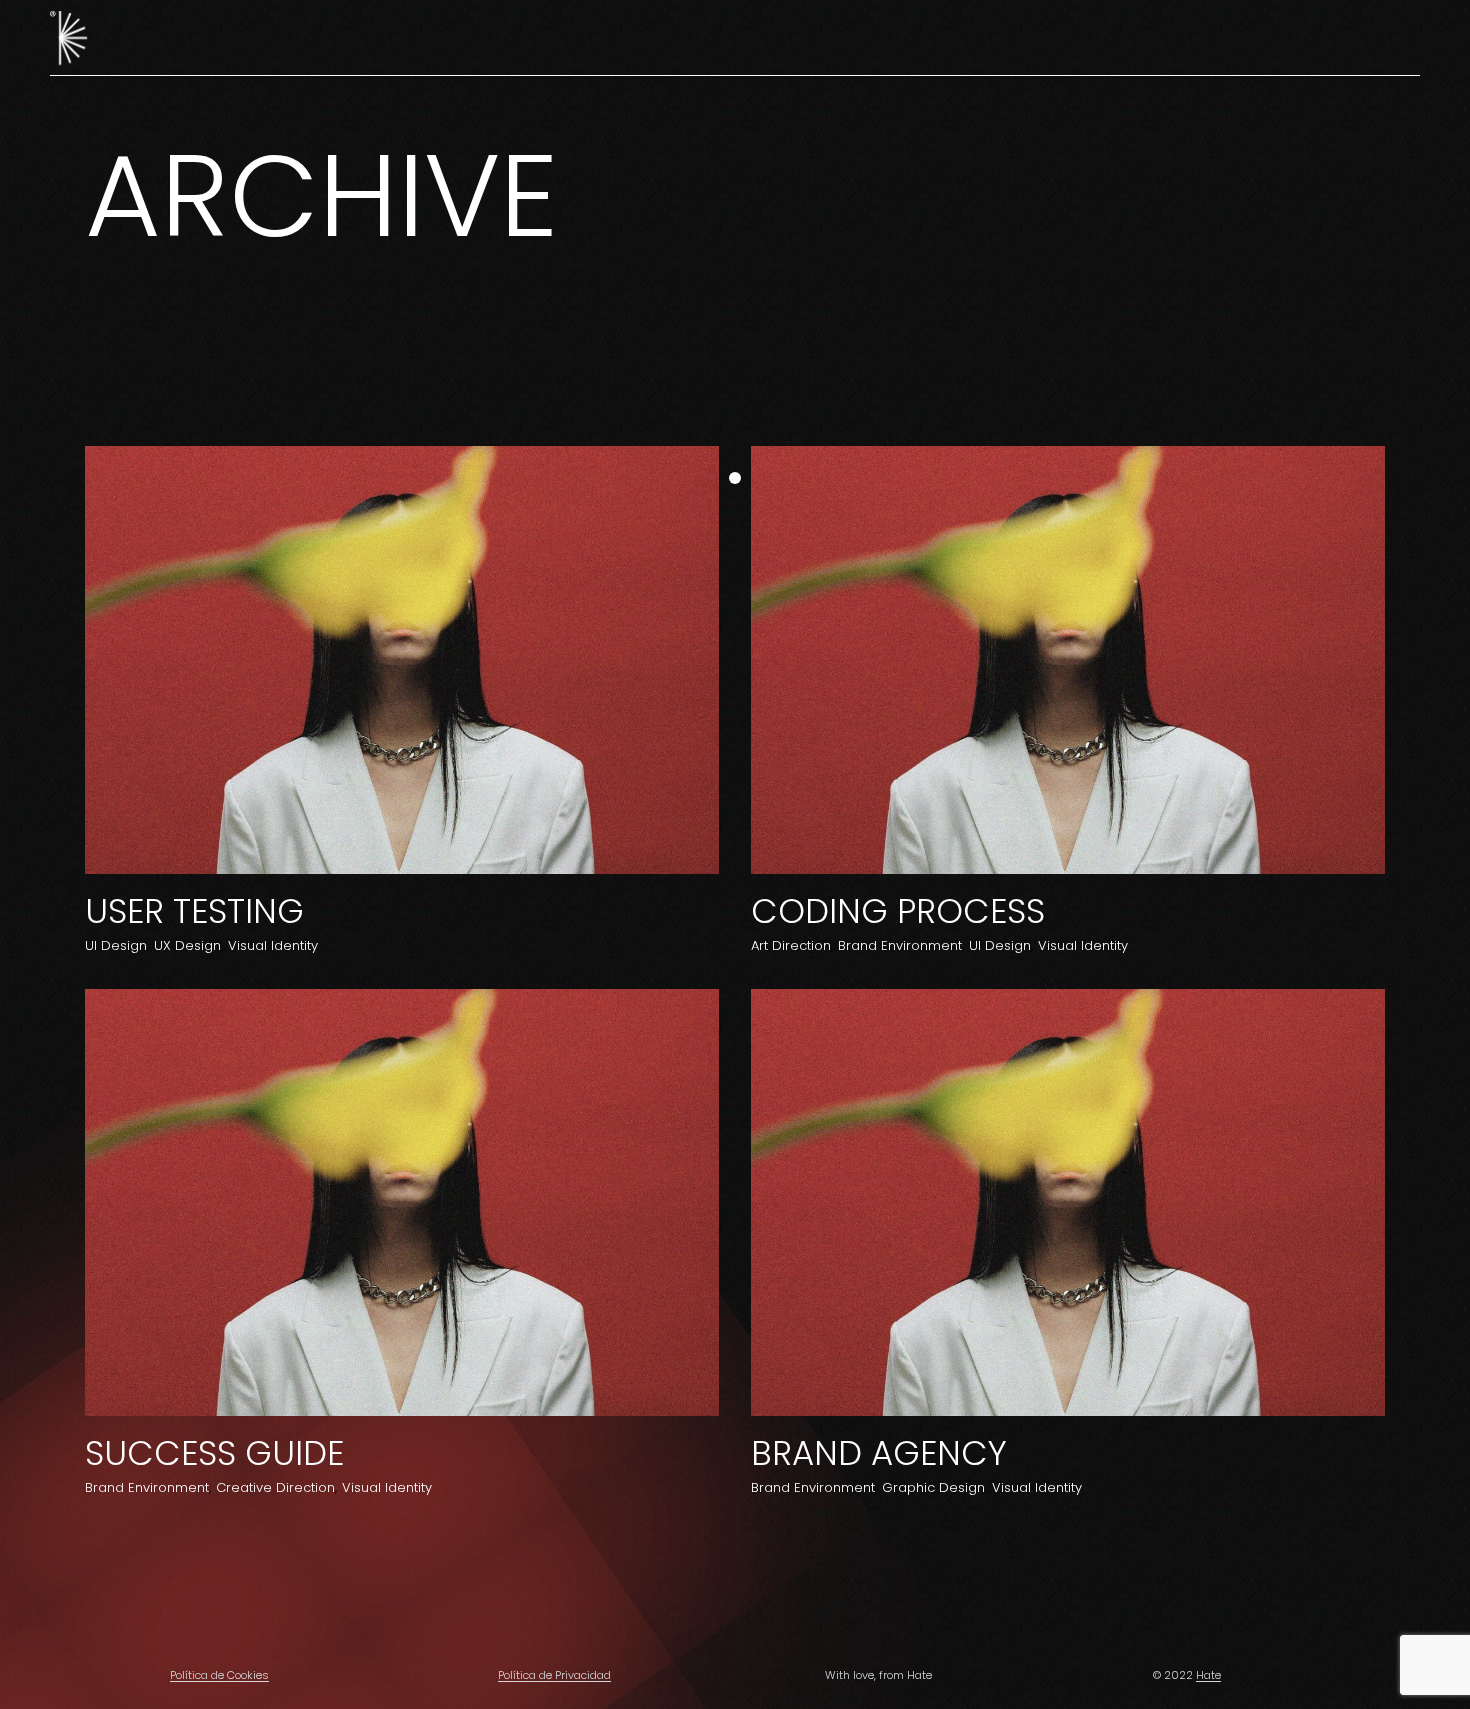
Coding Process (898, 911)
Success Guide (214, 1453)
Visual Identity (273, 945)
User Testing (194, 911)
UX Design (187, 945)
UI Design (116, 945)
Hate (1208, 1675)
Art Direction (791, 945)
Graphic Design (933, 1487)
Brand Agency (879, 1453)
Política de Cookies (219, 1675)
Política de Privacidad (554, 1675)
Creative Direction (275, 1487)
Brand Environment (900, 945)
